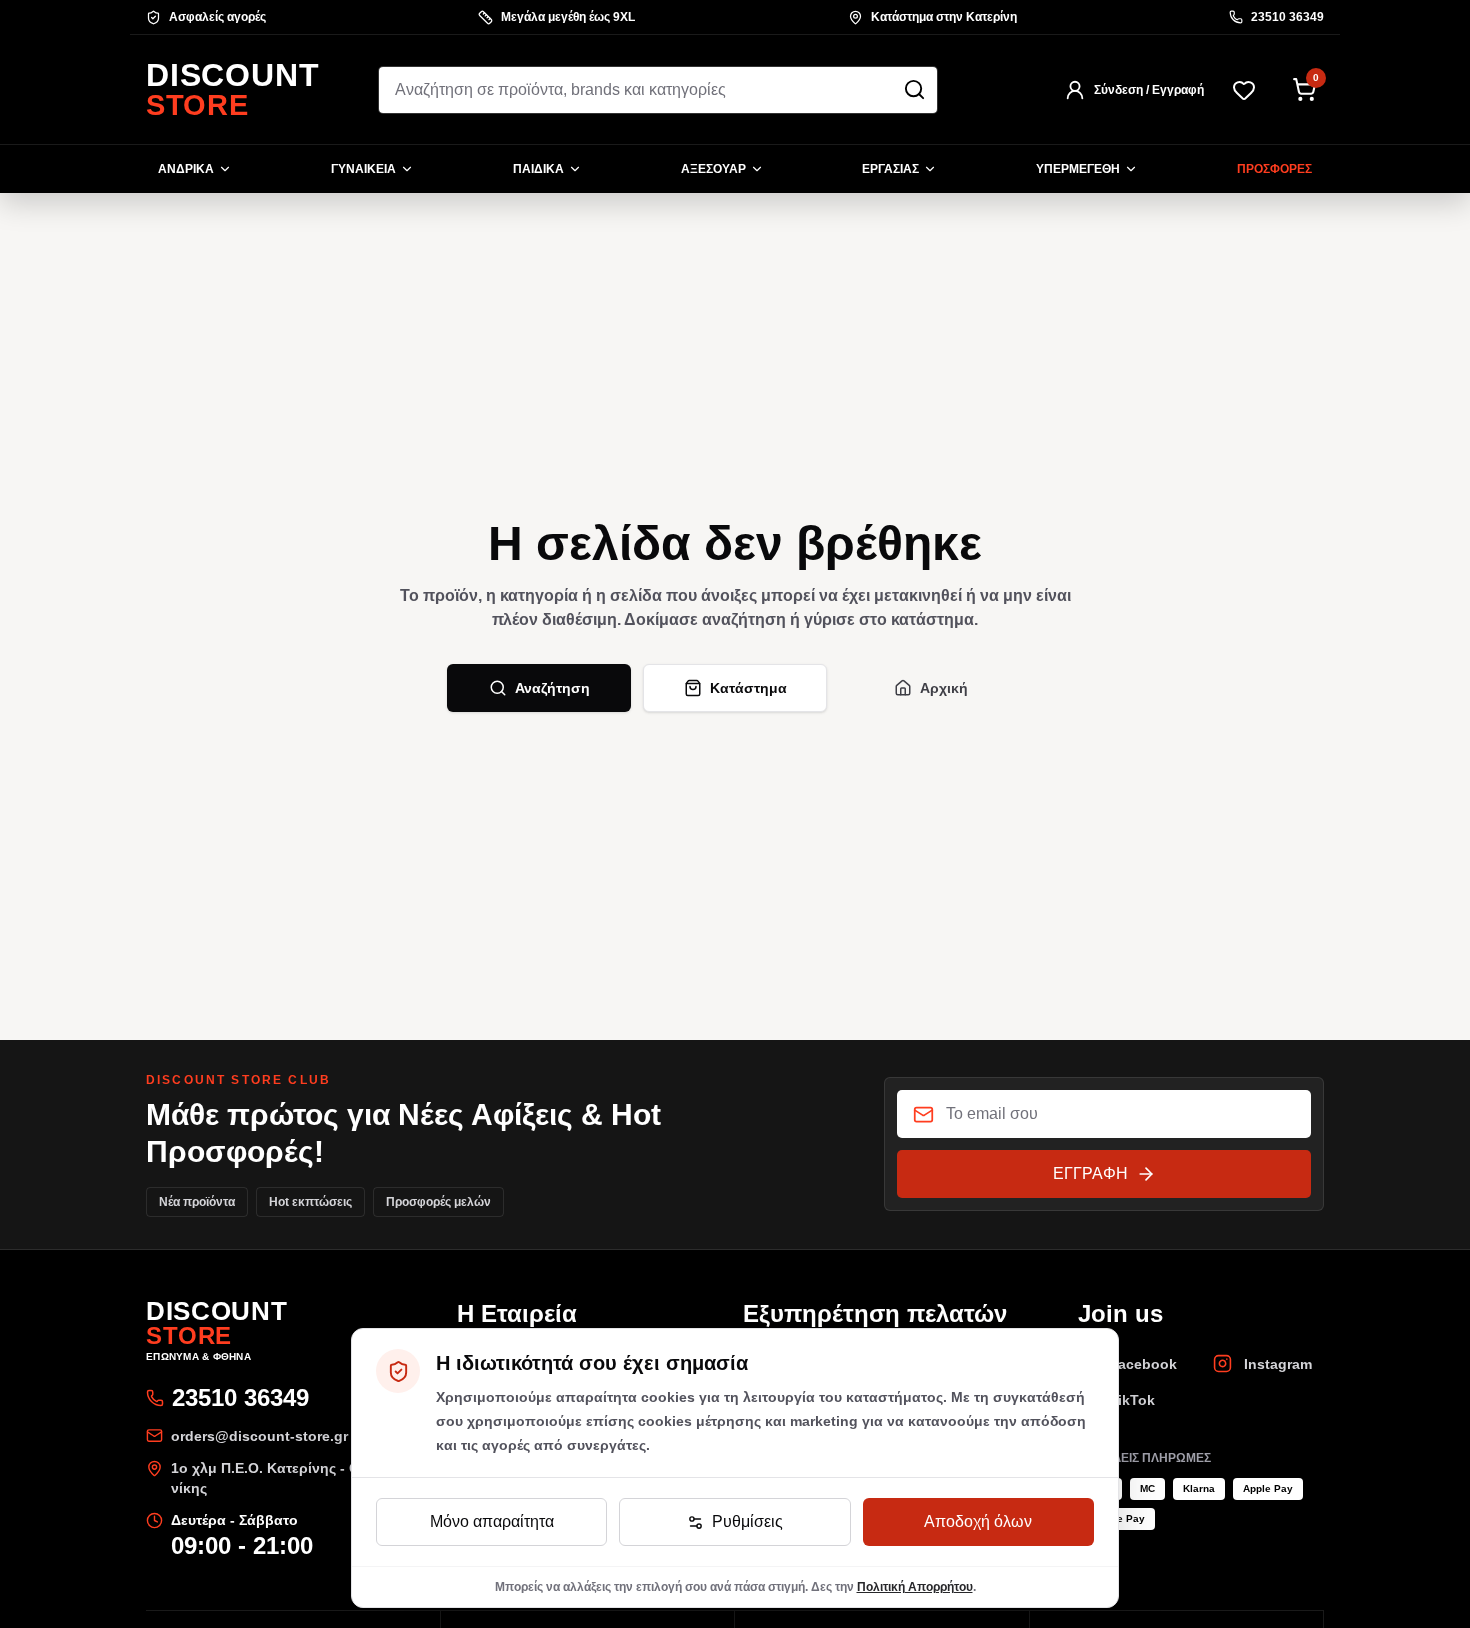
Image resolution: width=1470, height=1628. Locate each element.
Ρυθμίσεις (747, 1521)
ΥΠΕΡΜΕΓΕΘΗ (1078, 169)
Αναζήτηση (552, 688)
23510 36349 (1287, 17)
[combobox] (658, 90)
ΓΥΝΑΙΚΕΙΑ (363, 169)
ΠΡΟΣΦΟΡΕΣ (1274, 169)
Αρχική (944, 688)
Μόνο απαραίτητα (492, 1521)
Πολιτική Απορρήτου (915, 1587)
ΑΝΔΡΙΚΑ (186, 169)
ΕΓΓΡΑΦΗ (1090, 1173)
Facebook (1143, 1364)
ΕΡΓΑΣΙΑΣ (890, 169)
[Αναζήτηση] (914, 90)
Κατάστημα (748, 688)
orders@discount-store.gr (259, 1436)
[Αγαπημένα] (1244, 90)
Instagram (1278, 1364)
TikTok (1132, 1400)
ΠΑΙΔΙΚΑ (538, 169)
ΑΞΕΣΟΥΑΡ (713, 169)
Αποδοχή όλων (978, 1521)
